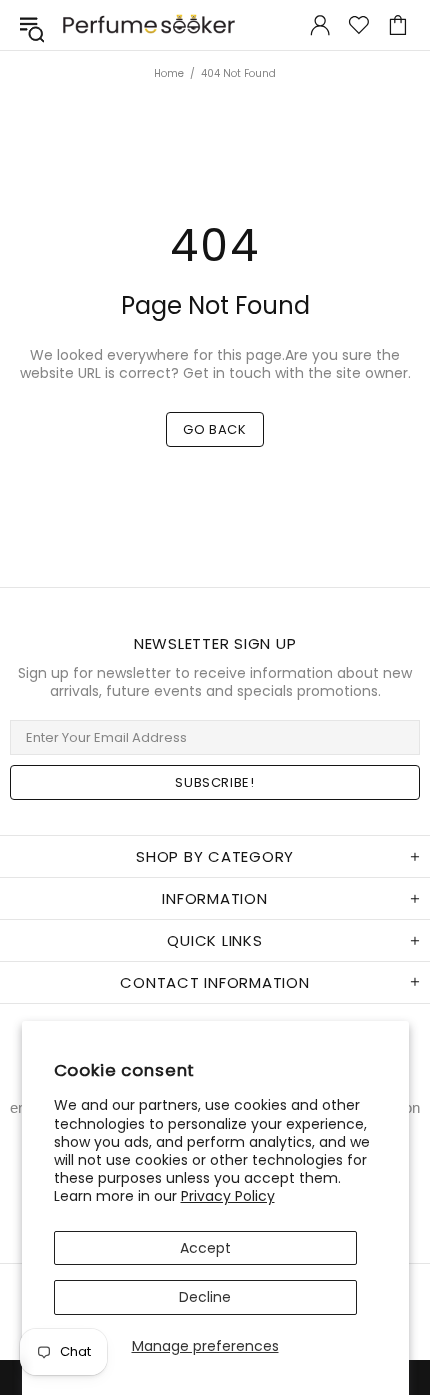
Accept (205, 1248)
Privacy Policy (228, 1196)
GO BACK (215, 429)
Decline (205, 1297)
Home (169, 73)
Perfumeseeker (149, 24)
